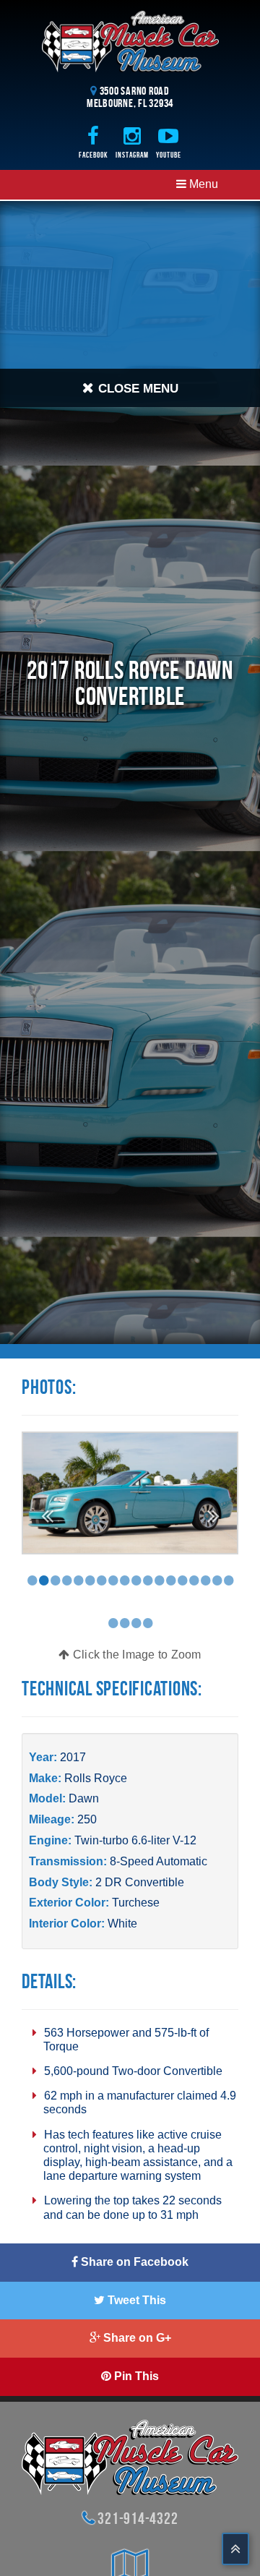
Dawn (84, 1798)
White (122, 1924)
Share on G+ (136, 2338)
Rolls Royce (96, 1778)
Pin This (135, 2376)
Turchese (136, 1903)
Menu (202, 184)
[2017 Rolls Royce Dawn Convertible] (130, 1492)
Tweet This (135, 2300)
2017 (73, 1757)
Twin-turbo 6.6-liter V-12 (135, 1840)
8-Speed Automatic (159, 1861)
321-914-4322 (138, 2518)
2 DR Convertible (140, 1882)
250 (87, 1819)
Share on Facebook (133, 2262)
